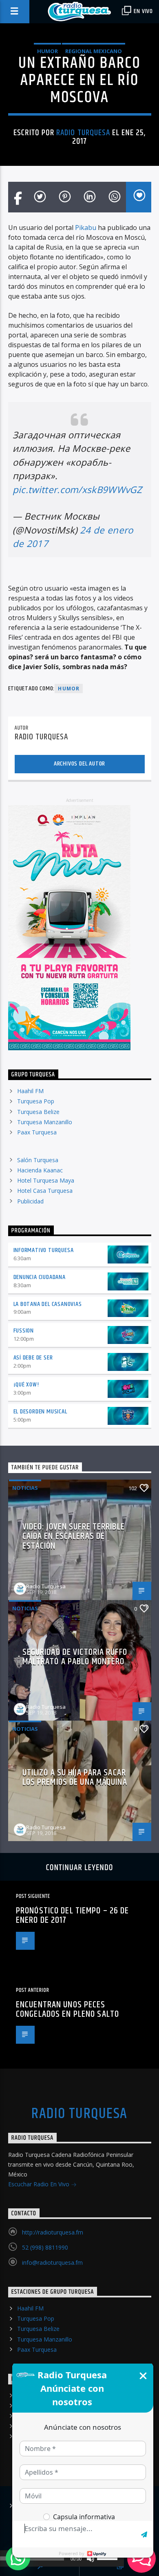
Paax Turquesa (37, 1132)
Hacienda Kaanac (40, 1170)
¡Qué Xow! (26, 1385)
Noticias (25, 1488)
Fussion (24, 1331)
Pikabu (86, 228)
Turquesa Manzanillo (45, 1122)
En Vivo (143, 11)
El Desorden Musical (40, 1412)
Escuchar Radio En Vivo (40, 2184)
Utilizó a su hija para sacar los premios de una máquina (75, 1778)
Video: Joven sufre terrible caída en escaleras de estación (74, 1536)
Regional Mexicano (94, 51)
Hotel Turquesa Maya (46, 1180)
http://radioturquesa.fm (53, 2232)
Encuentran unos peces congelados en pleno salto (67, 2010)
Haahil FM (30, 1091)
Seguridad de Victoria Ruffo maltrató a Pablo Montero (75, 1657)
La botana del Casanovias (48, 1304)
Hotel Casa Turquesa (45, 1191)
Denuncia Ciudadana (40, 1277)
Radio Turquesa (83, 133)
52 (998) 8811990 (45, 2247)
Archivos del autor (79, 764)
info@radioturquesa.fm (52, 2262)
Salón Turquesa (38, 1160)
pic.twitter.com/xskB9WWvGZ (77, 490)
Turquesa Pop (36, 1101)
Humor (47, 51)
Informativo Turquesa (44, 1250)
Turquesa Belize (38, 1112)
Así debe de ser (33, 1358)
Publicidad (30, 1201)
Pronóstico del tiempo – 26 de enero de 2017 (72, 1916)
